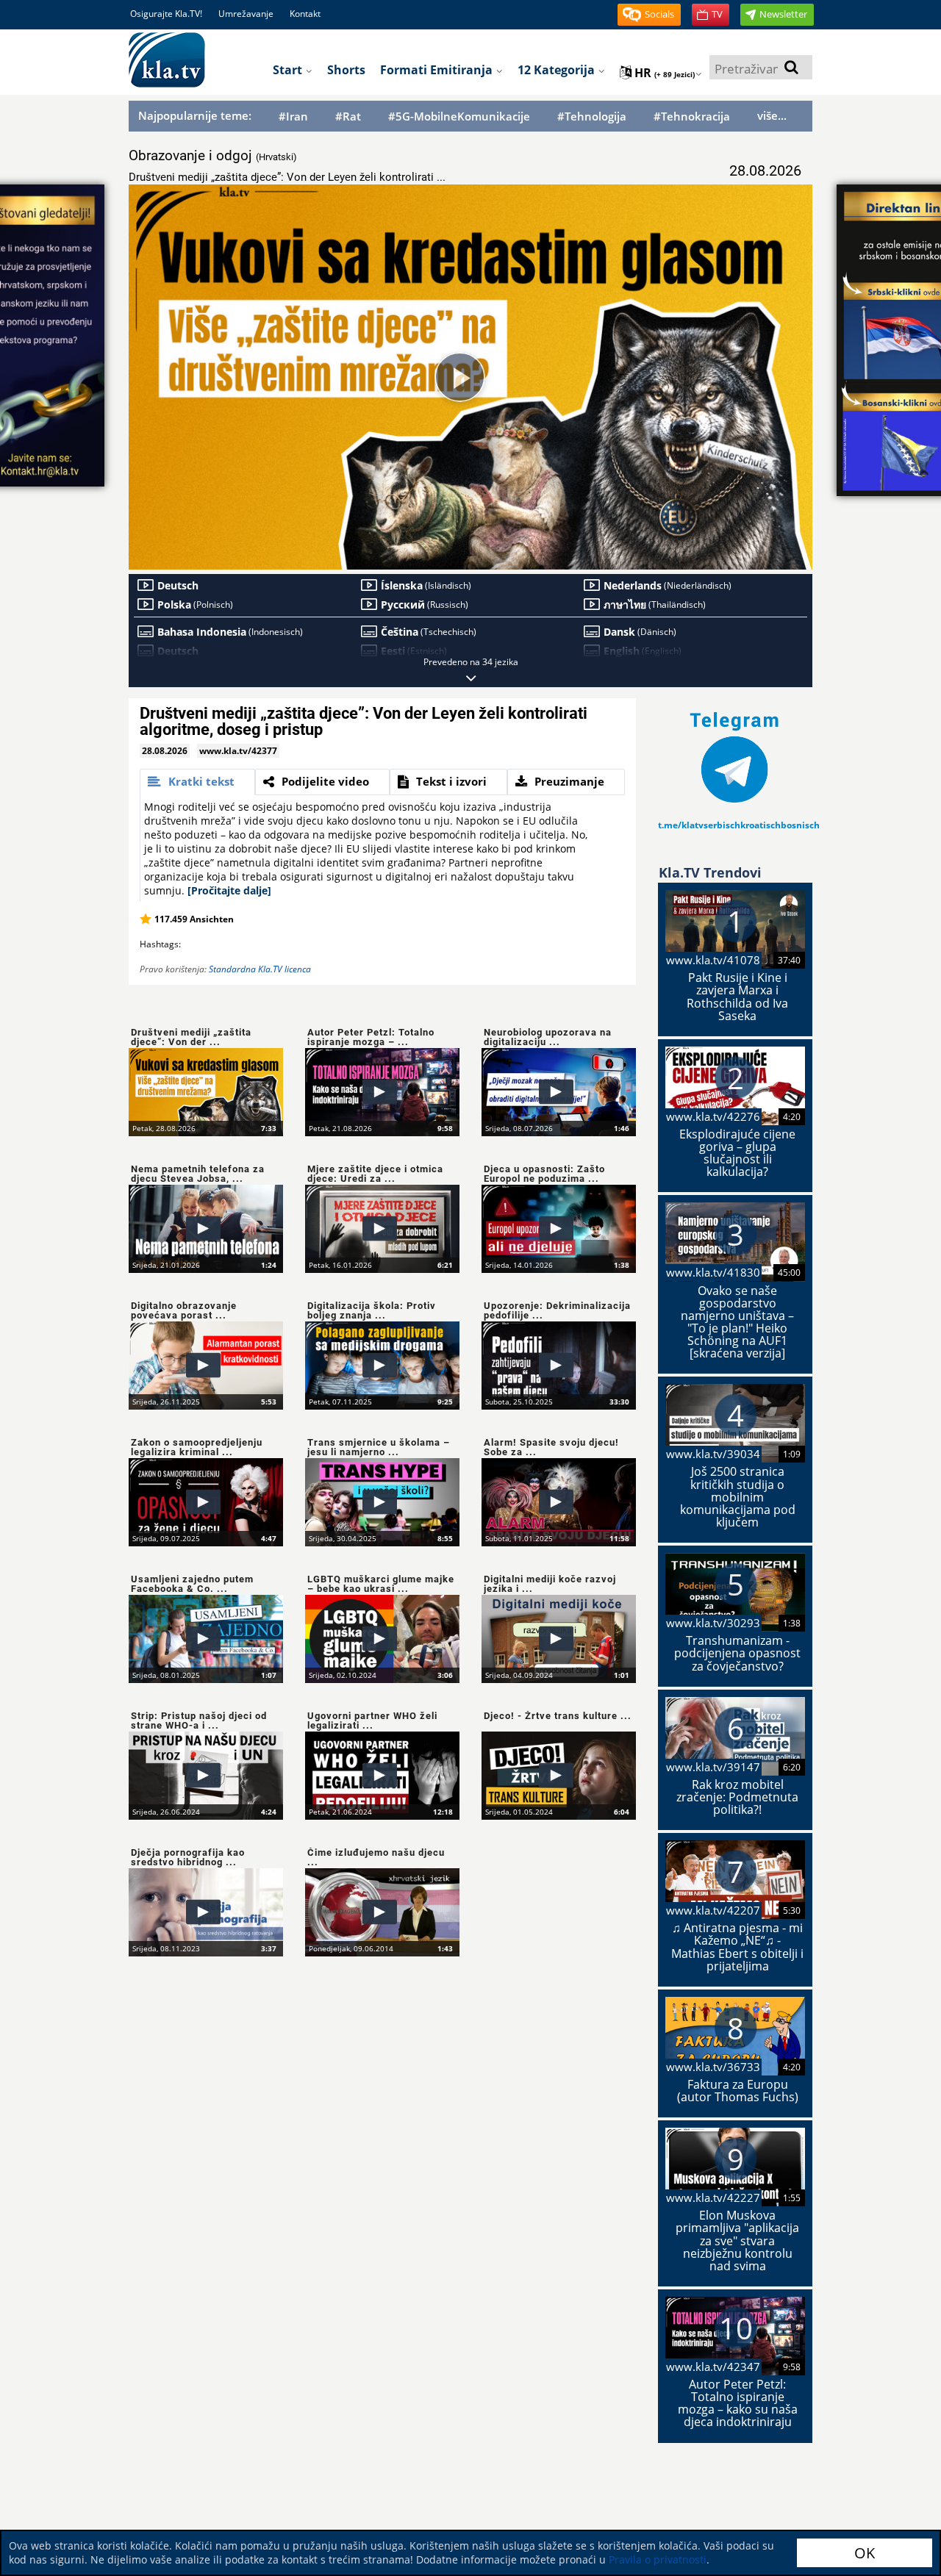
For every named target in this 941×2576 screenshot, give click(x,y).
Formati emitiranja (438, 70)
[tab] (197, 782)
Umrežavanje (246, 14)
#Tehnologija (592, 116)
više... (772, 115)
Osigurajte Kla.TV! (166, 14)
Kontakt (305, 14)
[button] (649, 15)
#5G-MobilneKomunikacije (459, 116)
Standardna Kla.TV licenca (260, 969)
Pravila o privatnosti (658, 2559)
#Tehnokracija (692, 116)
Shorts (346, 70)
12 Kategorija (558, 70)
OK (865, 2553)
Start (289, 70)
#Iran (293, 116)
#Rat (348, 116)
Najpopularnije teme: (195, 115)
